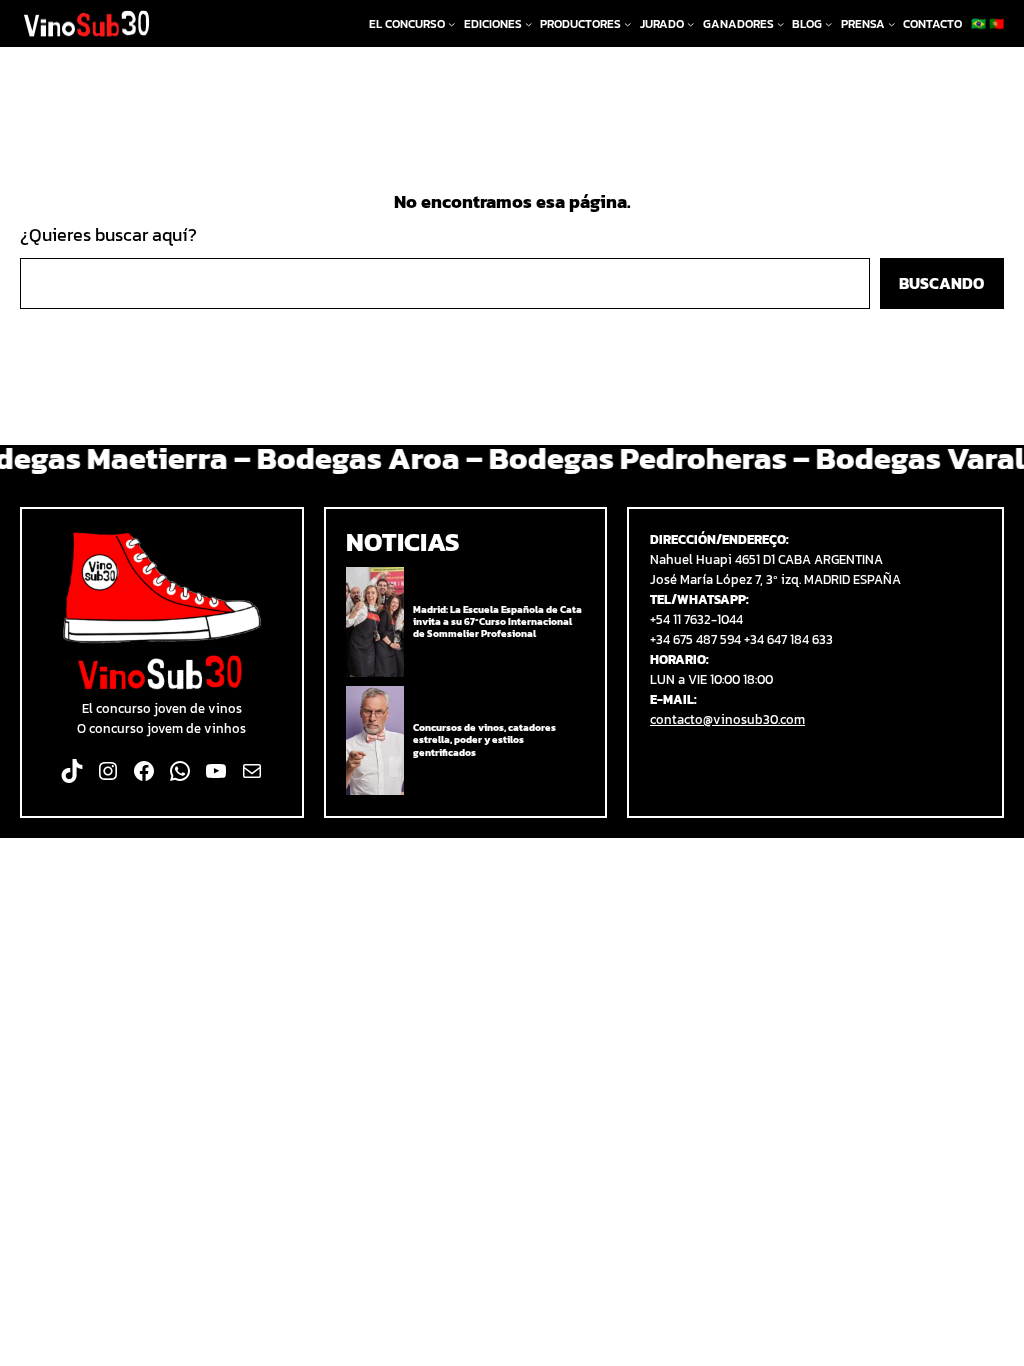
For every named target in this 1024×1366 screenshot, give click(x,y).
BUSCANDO (941, 283)
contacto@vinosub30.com (727, 719)
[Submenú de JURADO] (690, 23)
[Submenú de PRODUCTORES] (627, 23)
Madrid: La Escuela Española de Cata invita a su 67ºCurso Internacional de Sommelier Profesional (497, 622)
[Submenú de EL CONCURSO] (451, 23)
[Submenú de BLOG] (828, 23)
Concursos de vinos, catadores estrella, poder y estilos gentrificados (484, 740)
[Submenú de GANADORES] (780, 23)
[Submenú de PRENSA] (891, 23)
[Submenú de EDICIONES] (528, 23)
